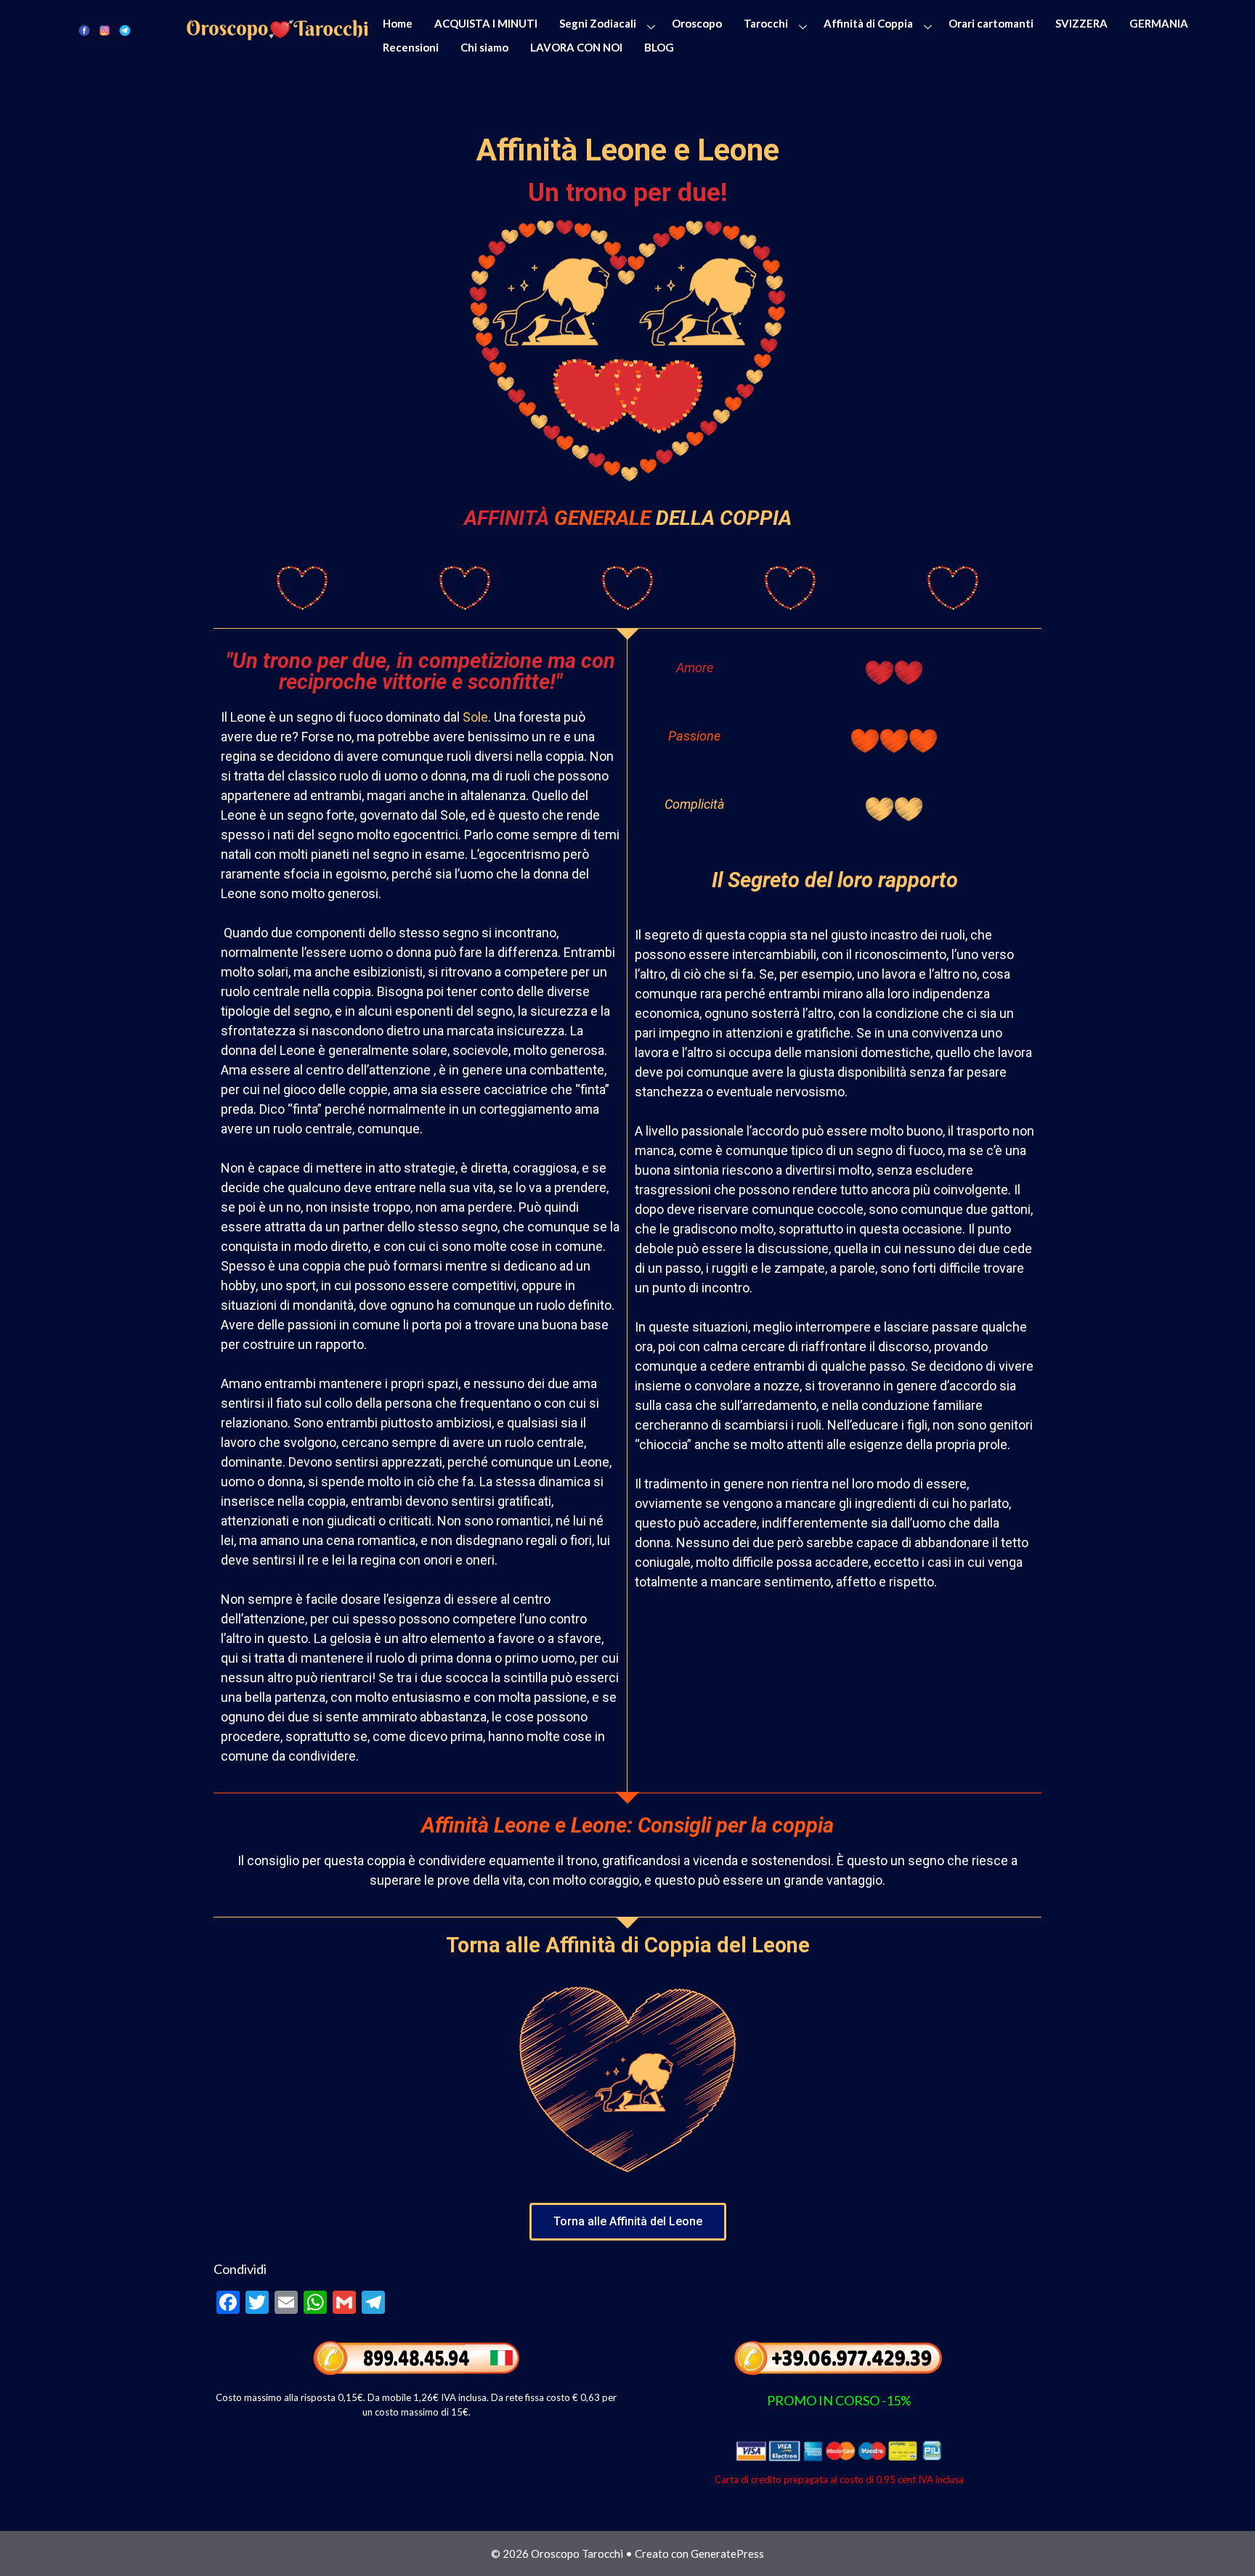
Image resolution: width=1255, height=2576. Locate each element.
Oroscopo (697, 23)
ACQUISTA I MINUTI (486, 23)
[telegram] (125, 29)
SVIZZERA (1081, 23)
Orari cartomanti (991, 23)
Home (398, 23)
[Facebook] (84, 29)
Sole (475, 717)
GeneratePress (727, 2553)
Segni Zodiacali (598, 23)
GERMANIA (1159, 23)
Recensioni (411, 47)
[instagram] (105, 29)
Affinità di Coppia (868, 23)
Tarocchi (766, 23)
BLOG (659, 47)
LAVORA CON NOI (576, 47)
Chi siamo (484, 47)
